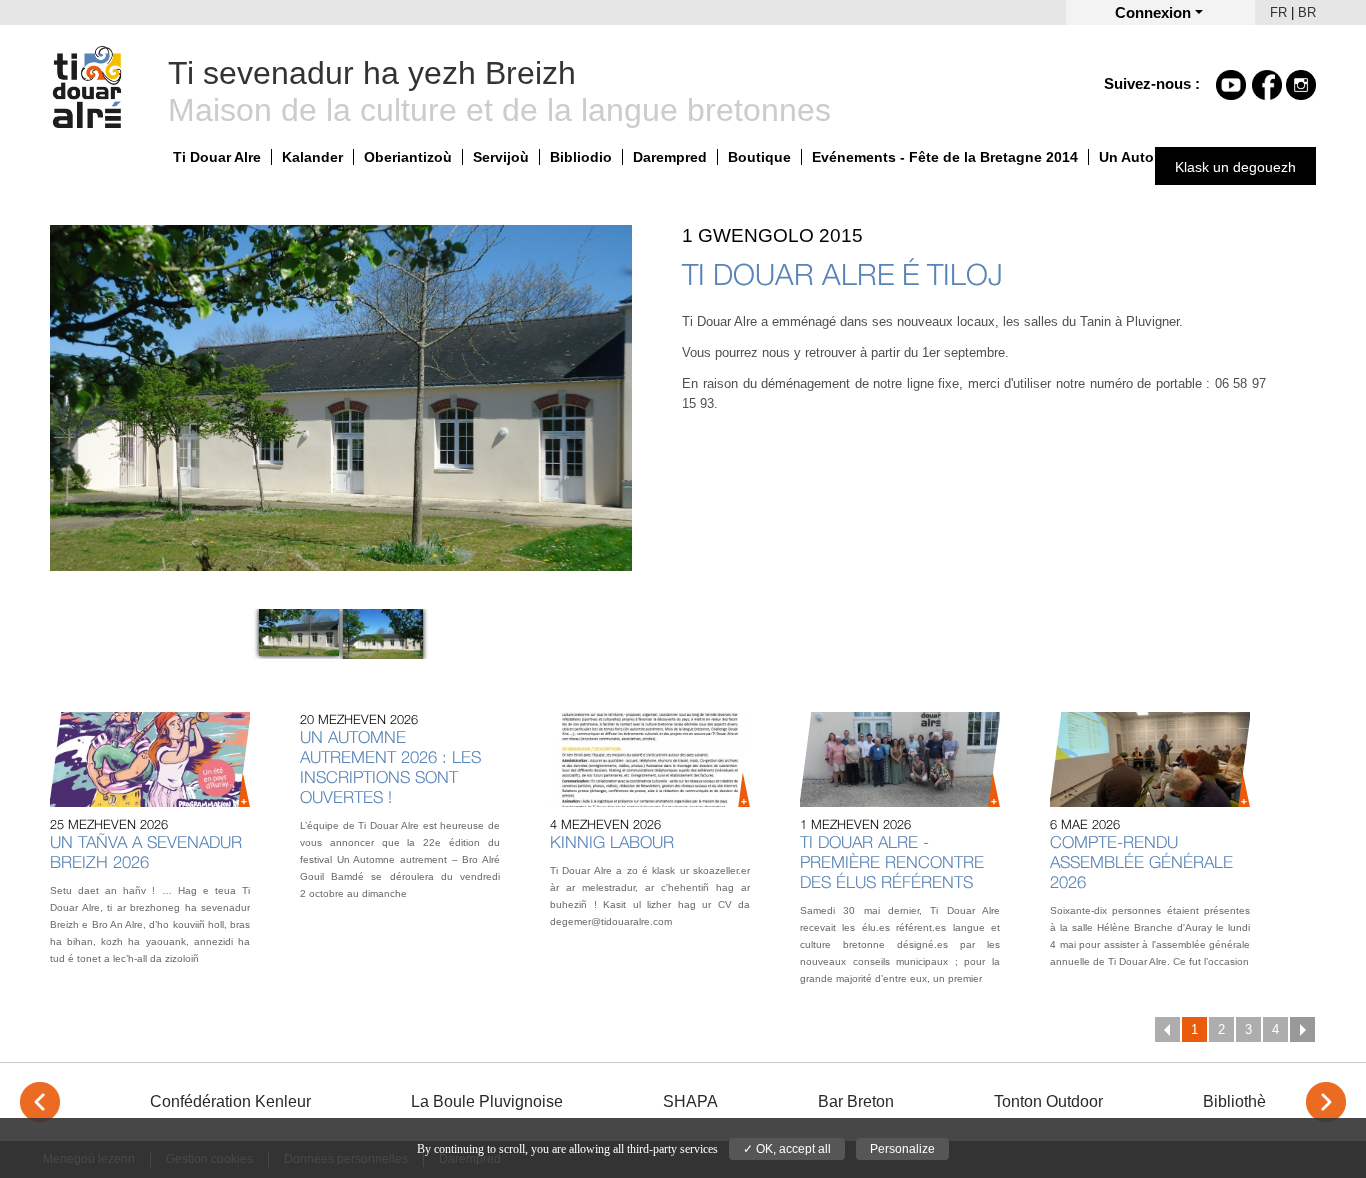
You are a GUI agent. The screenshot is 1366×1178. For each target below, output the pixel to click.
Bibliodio (581, 157)
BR (1307, 12)
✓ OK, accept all (787, 1149)
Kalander (312, 157)
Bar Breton (856, 1101)
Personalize (902, 1149)
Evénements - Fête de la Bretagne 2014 (945, 157)
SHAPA (690, 1101)
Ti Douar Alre (217, 157)
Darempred (670, 157)
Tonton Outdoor (1048, 1101)
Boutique (759, 157)
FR (1278, 12)
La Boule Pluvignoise (487, 1101)
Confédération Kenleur (230, 1101)
